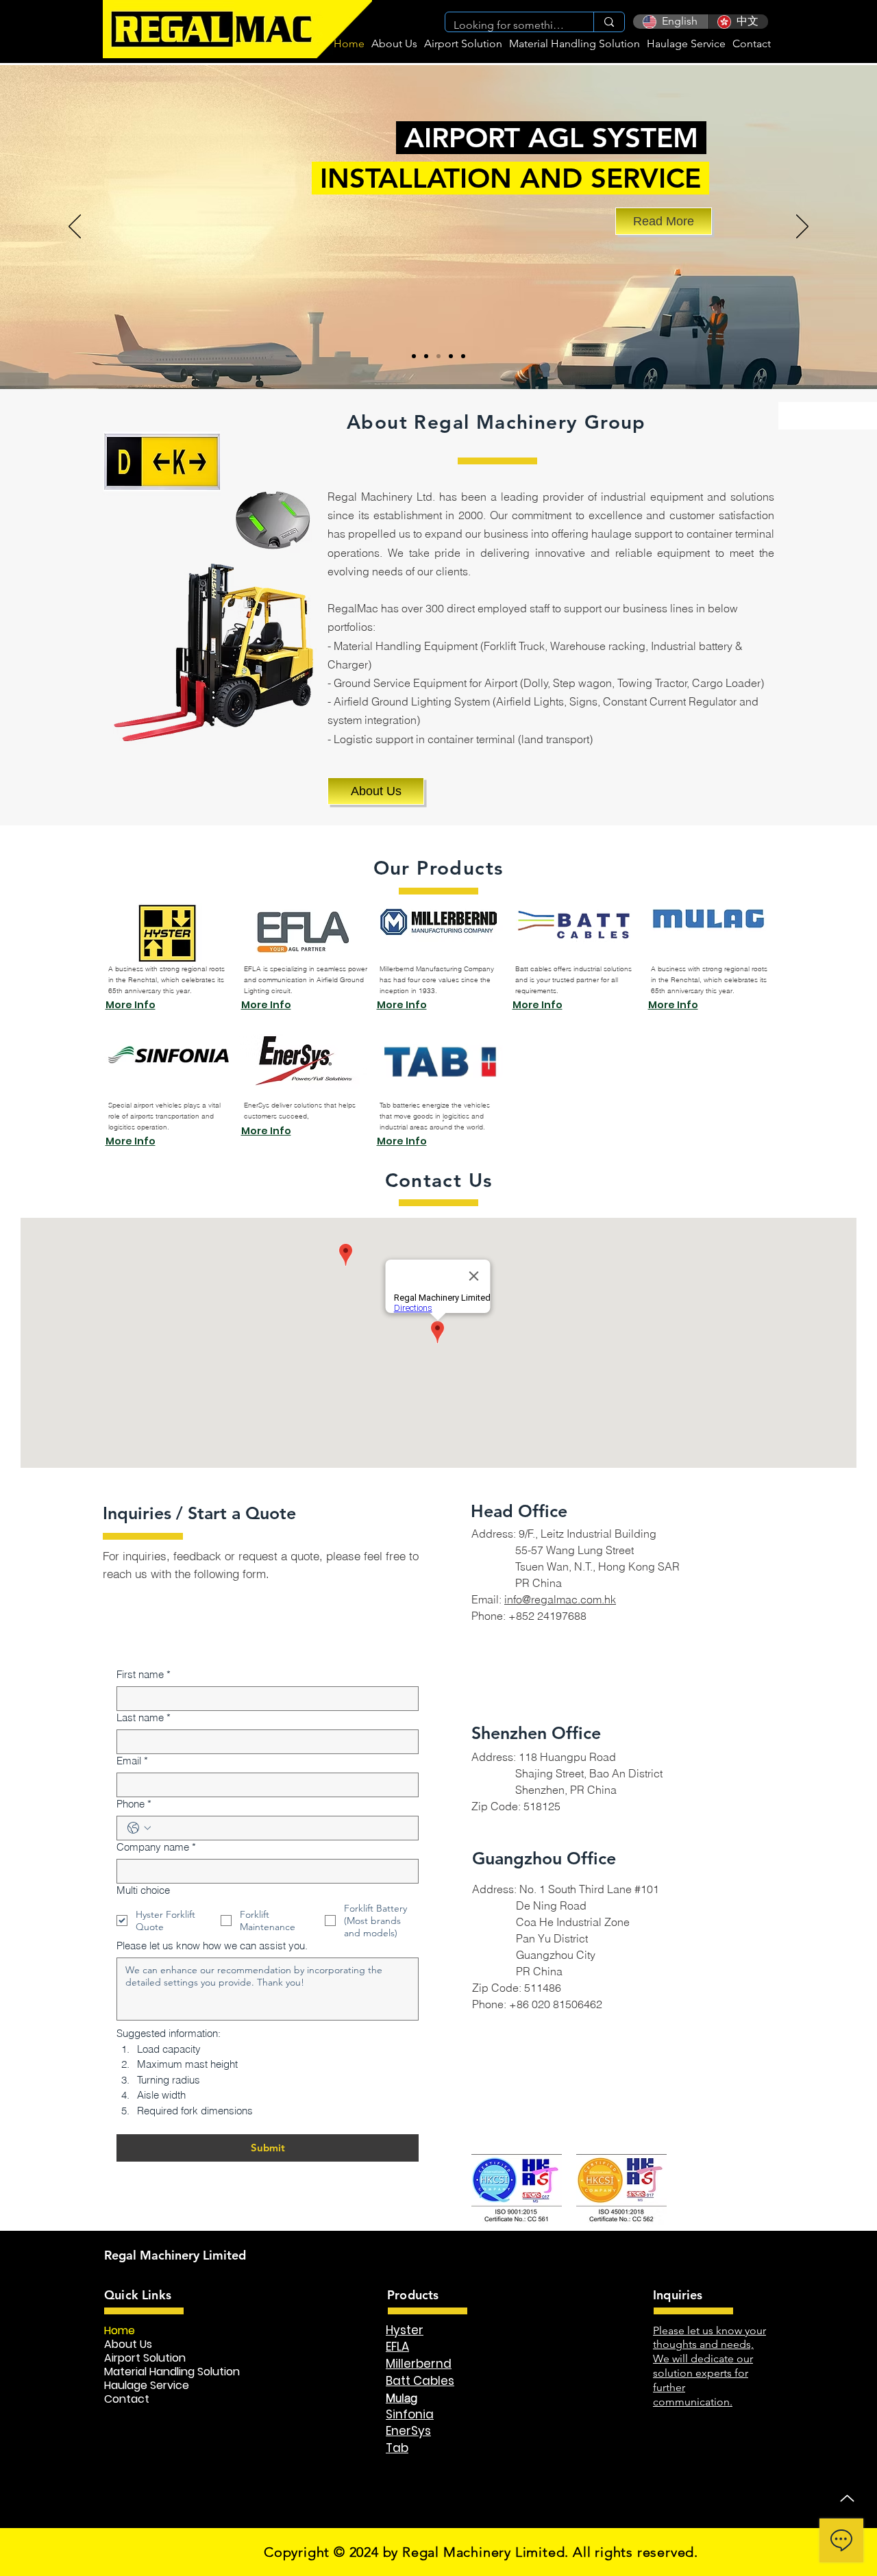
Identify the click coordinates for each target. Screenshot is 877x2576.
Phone (134, 1804)
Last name (144, 1717)
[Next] (802, 227)
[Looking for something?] (609, 22)
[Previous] (75, 227)
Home (120, 2331)
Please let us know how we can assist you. (212, 1946)
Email (132, 1761)
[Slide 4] (451, 356)
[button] (463, 43)
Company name (156, 1847)
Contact (127, 2399)
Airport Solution (145, 2358)
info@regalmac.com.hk (560, 1599)
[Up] (847, 2498)
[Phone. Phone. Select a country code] (139, 1828)
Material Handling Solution (172, 2372)
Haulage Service (147, 2386)
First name (144, 1674)
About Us (128, 2344)
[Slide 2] (414, 356)
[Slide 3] (426, 356)
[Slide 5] (463, 356)
